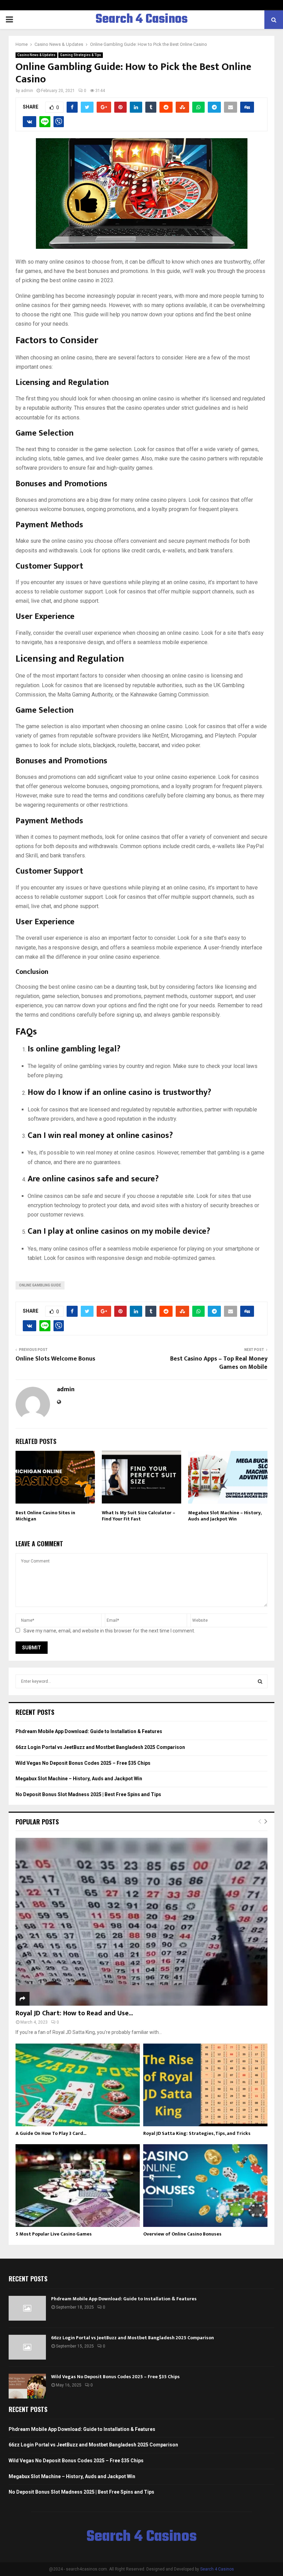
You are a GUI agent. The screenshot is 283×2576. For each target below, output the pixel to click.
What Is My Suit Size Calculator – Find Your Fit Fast (139, 1516)
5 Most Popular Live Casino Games (54, 2234)
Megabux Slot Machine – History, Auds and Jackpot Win (225, 1516)
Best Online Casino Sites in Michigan (45, 1516)
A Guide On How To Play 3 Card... (51, 2133)
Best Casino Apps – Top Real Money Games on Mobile (219, 1363)
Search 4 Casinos (142, 20)
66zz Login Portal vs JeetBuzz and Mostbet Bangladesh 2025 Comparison (100, 1747)
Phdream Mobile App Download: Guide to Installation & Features (89, 1731)
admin (27, 91)
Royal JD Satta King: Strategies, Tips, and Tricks (197, 2133)
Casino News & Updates (36, 55)
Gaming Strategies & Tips (81, 55)
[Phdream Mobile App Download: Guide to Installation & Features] (27, 2308)
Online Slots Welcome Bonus (55, 1359)
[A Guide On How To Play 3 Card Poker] (78, 2085)
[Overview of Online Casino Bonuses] (205, 2186)
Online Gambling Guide (40, 1285)
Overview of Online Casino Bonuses (182, 2234)
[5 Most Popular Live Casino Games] (78, 2186)
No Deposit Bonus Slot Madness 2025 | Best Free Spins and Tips (88, 1794)
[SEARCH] (260, 1681)
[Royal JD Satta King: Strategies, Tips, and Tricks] (205, 2085)
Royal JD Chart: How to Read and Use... (74, 2013)
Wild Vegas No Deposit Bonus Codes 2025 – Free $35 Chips (83, 1763)
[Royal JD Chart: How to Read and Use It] (141, 1922)
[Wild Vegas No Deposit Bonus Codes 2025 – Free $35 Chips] (27, 2386)
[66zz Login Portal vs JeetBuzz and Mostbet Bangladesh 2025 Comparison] (27, 2347)
